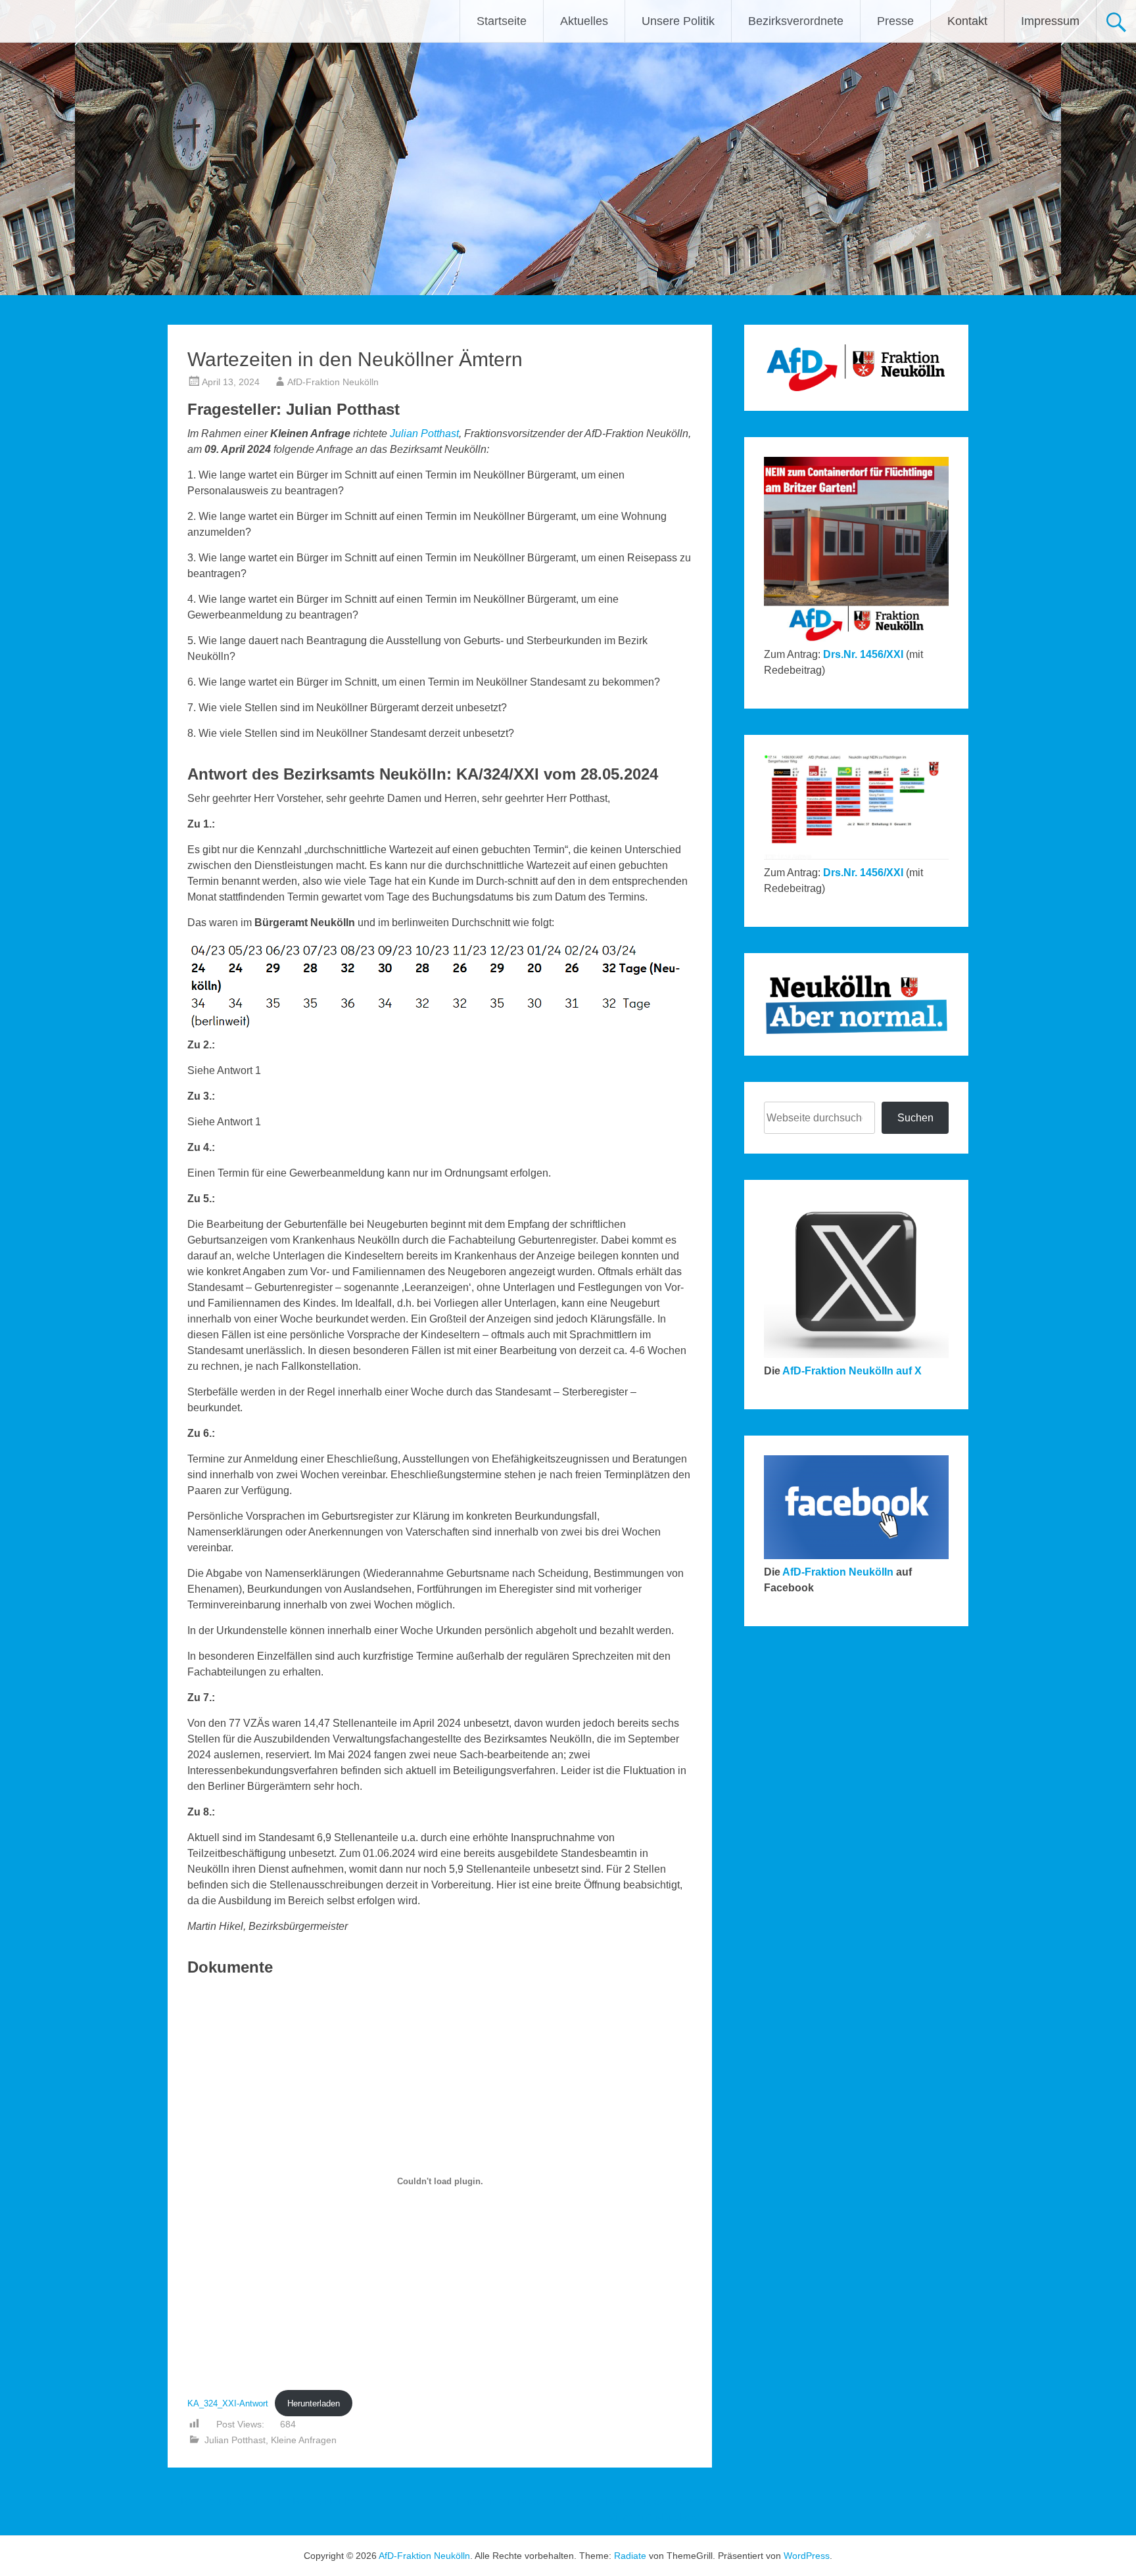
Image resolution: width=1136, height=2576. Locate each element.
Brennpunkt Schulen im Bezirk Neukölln (267, 2501)
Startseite (502, 21)
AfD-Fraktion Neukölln (333, 382)
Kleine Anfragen (304, 2440)
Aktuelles (584, 21)
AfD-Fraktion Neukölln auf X (852, 1371)
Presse (895, 21)
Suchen (915, 1118)
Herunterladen (314, 2403)
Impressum (1050, 21)
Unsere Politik (678, 21)
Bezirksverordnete (796, 21)
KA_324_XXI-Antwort (228, 2403)
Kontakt (967, 21)
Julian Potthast (424, 433)
